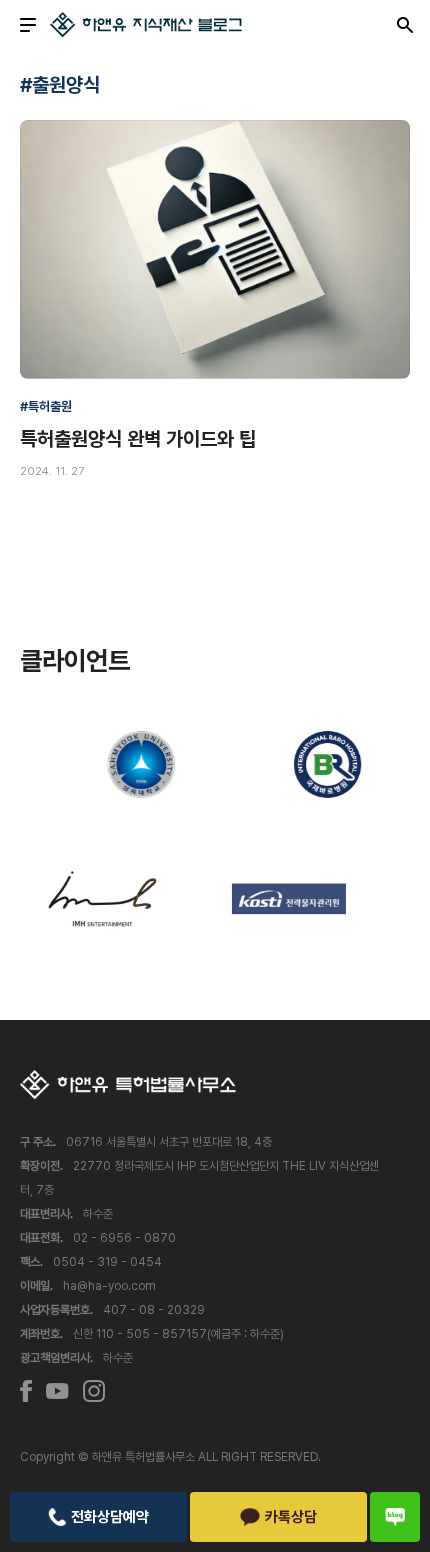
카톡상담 (291, 1517)
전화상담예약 (110, 1517)
